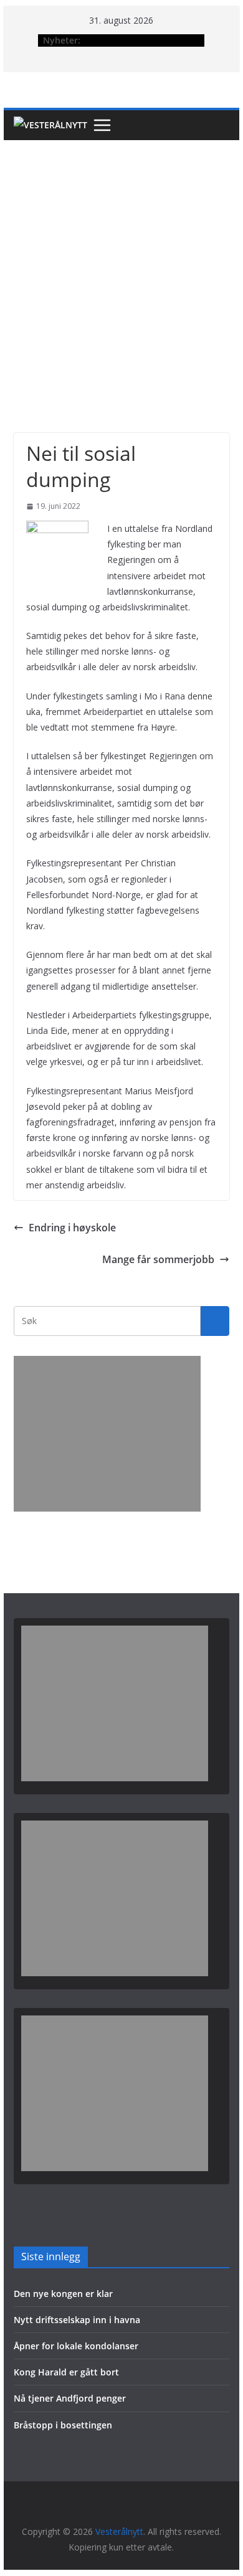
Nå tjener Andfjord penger (70, 2398)
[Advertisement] (121, 268)
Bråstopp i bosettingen (63, 2425)
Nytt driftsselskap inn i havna (77, 2320)
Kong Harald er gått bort (66, 2372)
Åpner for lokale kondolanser (76, 2346)
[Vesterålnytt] (50, 125)
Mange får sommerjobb (158, 1259)
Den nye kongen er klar (63, 2294)
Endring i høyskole (72, 1228)
